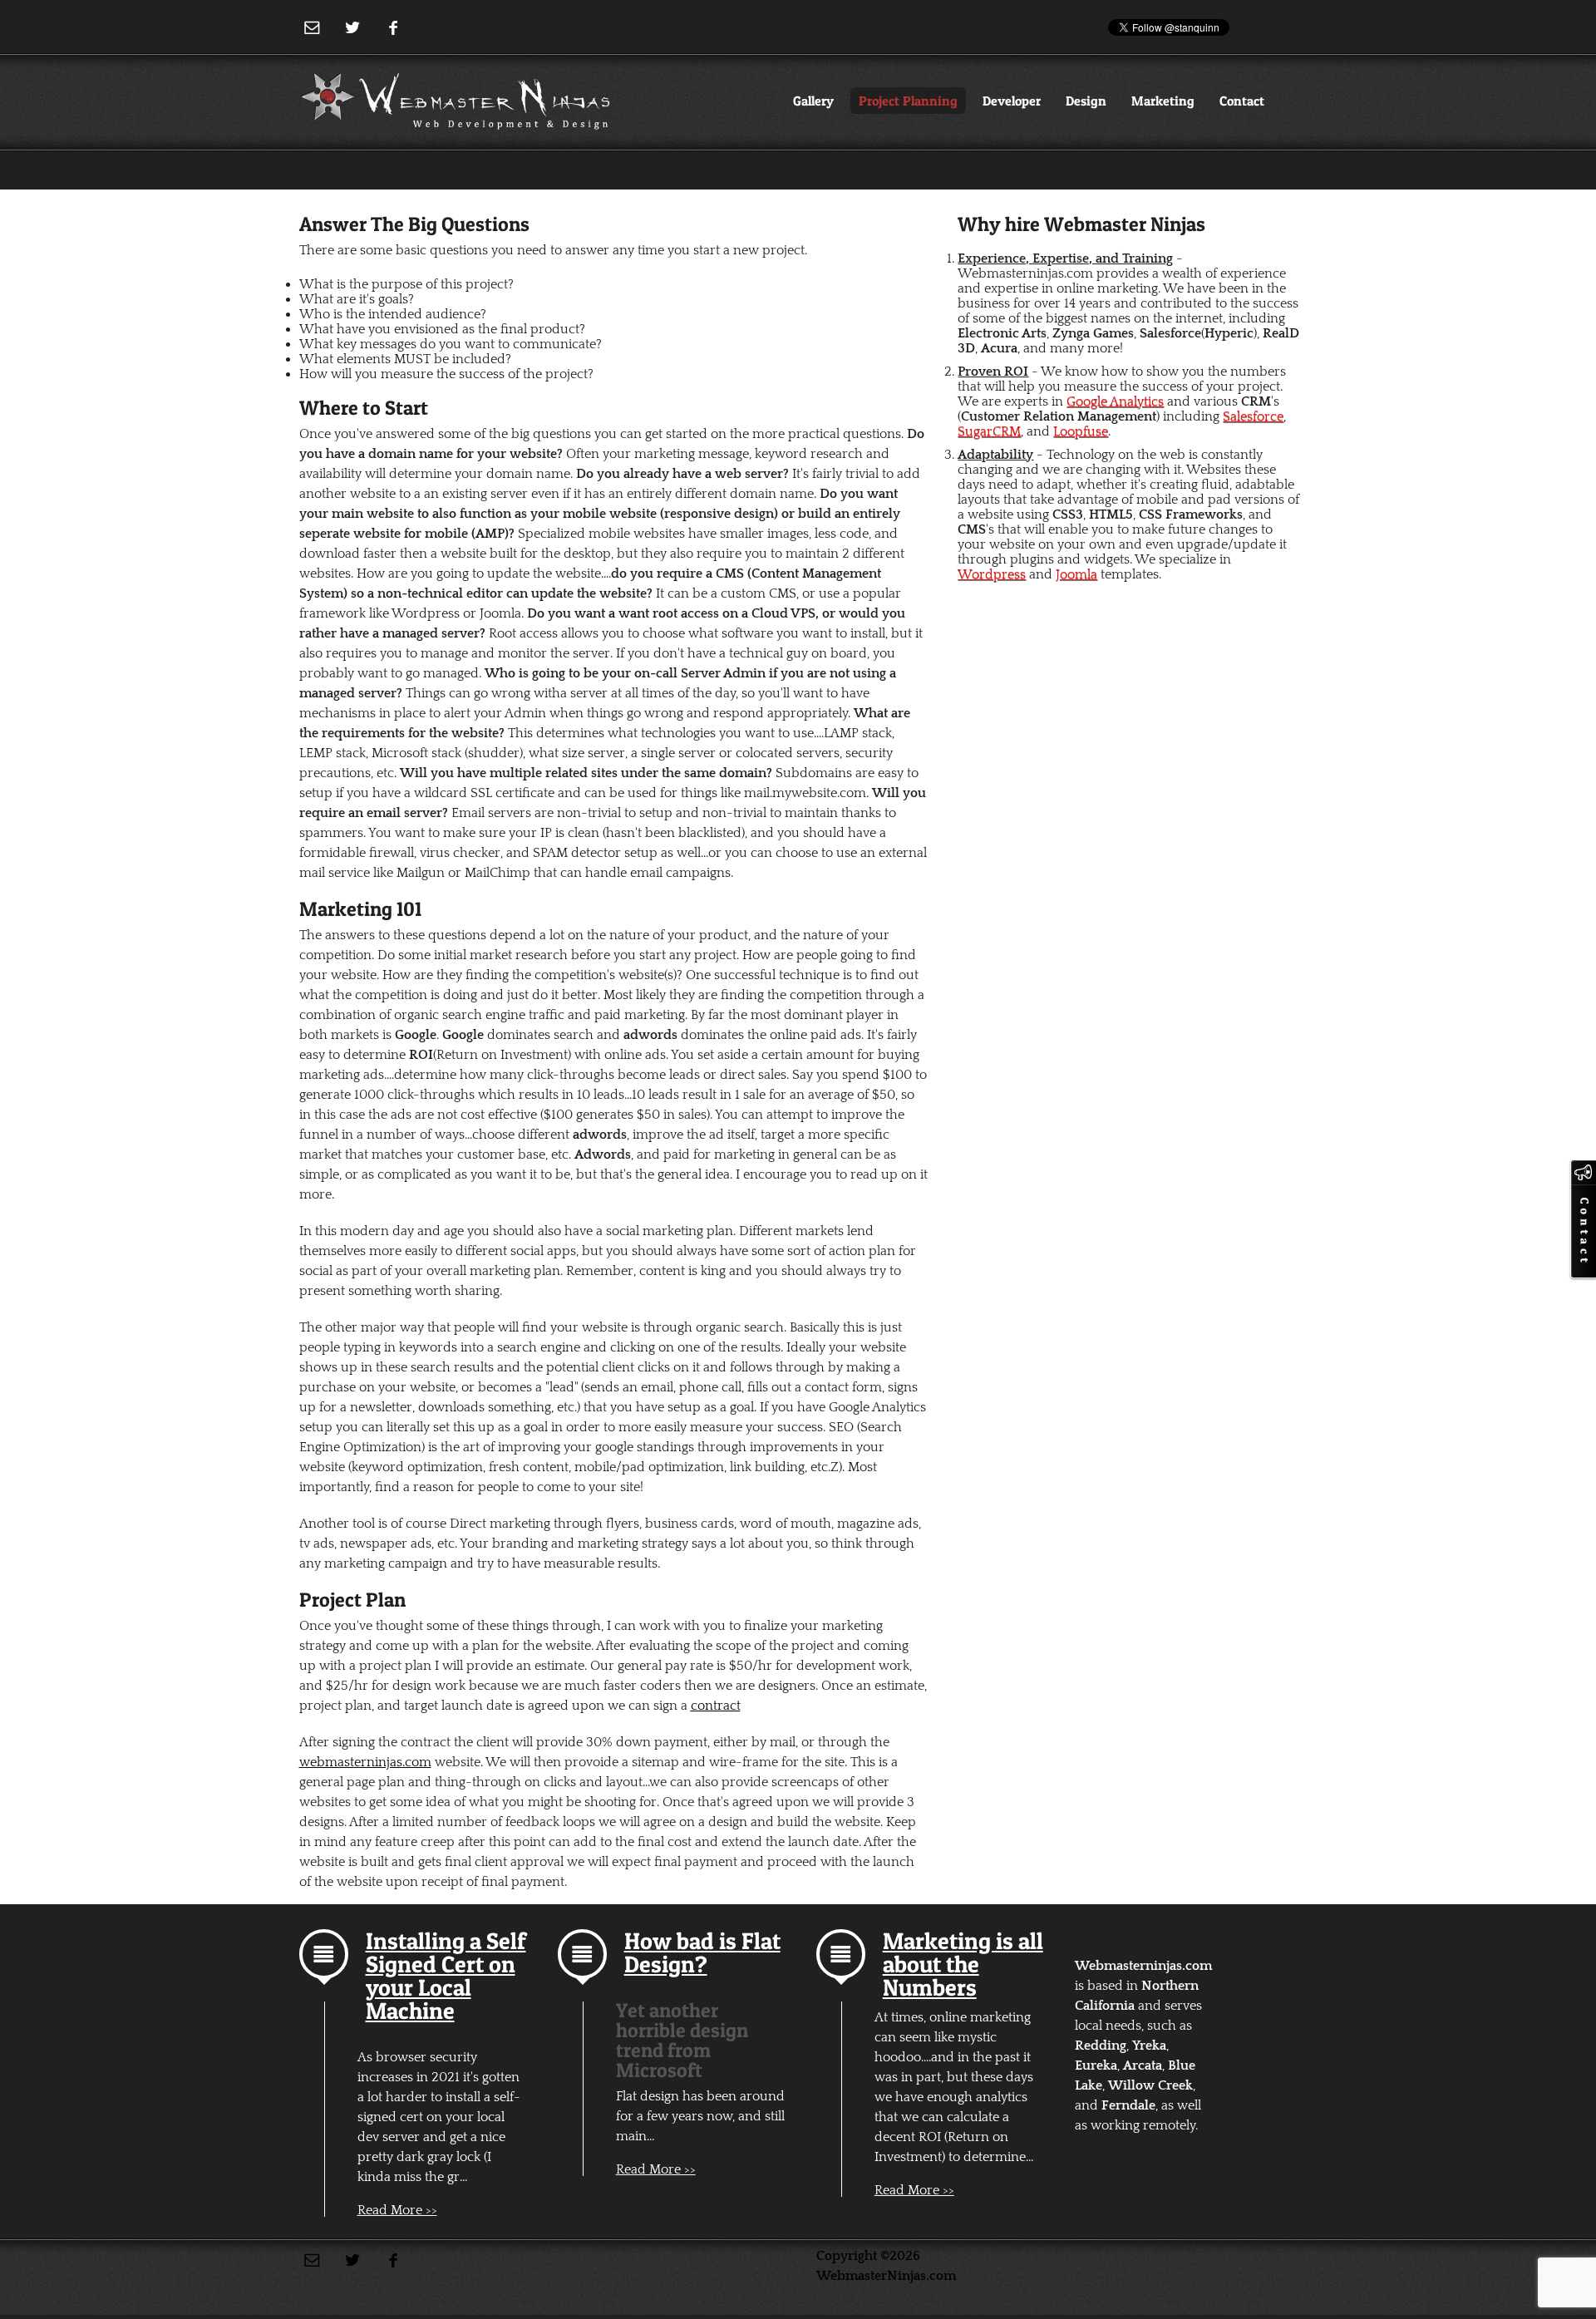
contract (716, 1706)
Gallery (813, 101)
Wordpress (992, 574)
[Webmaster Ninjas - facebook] (394, 28)
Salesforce (1253, 416)
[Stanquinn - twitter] (353, 2260)
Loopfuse (1081, 431)
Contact (1242, 101)
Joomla (1076, 574)
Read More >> (397, 2210)
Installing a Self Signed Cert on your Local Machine (446, 1976)
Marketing (1163, 101)
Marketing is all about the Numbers (963, 1964)
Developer (1012, 101)
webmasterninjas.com (365, 1762)
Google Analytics (1115, 401)
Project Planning (908, 101)
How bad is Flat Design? (702, 1952)
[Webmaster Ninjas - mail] (312, 28)
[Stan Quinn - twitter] (353, 28)
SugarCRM (989, 431)
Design (1086, 101)
